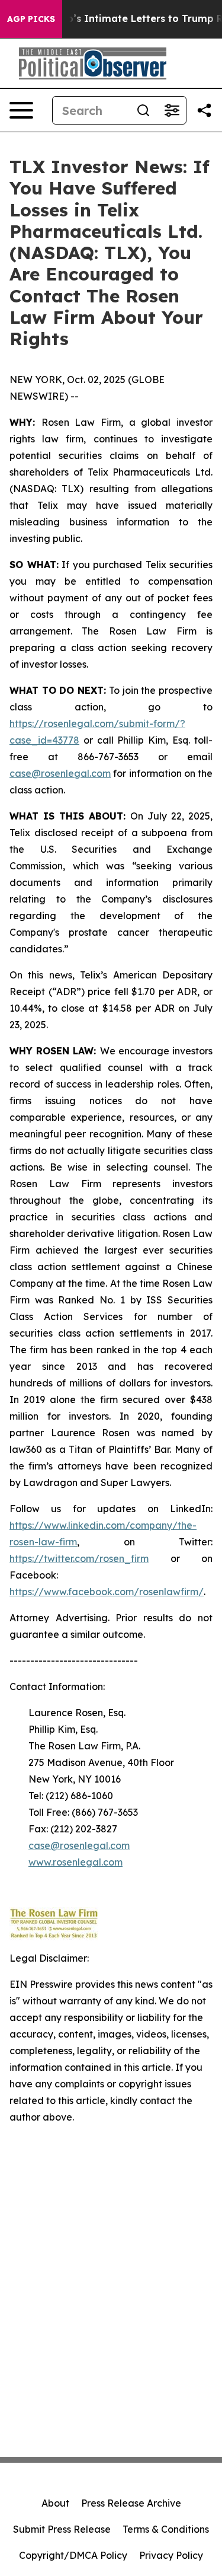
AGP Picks (31, 19)
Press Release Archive (131, 2503)
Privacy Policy (171, 2555)
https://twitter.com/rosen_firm (79, 1558)
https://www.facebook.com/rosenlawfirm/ (107, 1592)
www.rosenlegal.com (75, 1862)
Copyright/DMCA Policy (73, 2555)
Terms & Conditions (166, 2529)
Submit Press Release (62, 2529)
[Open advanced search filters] (172, 110)
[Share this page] (204, 110)
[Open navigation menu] (21, 110)
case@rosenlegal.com (60, 773)
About (55, 2503)
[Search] (143, 110)
